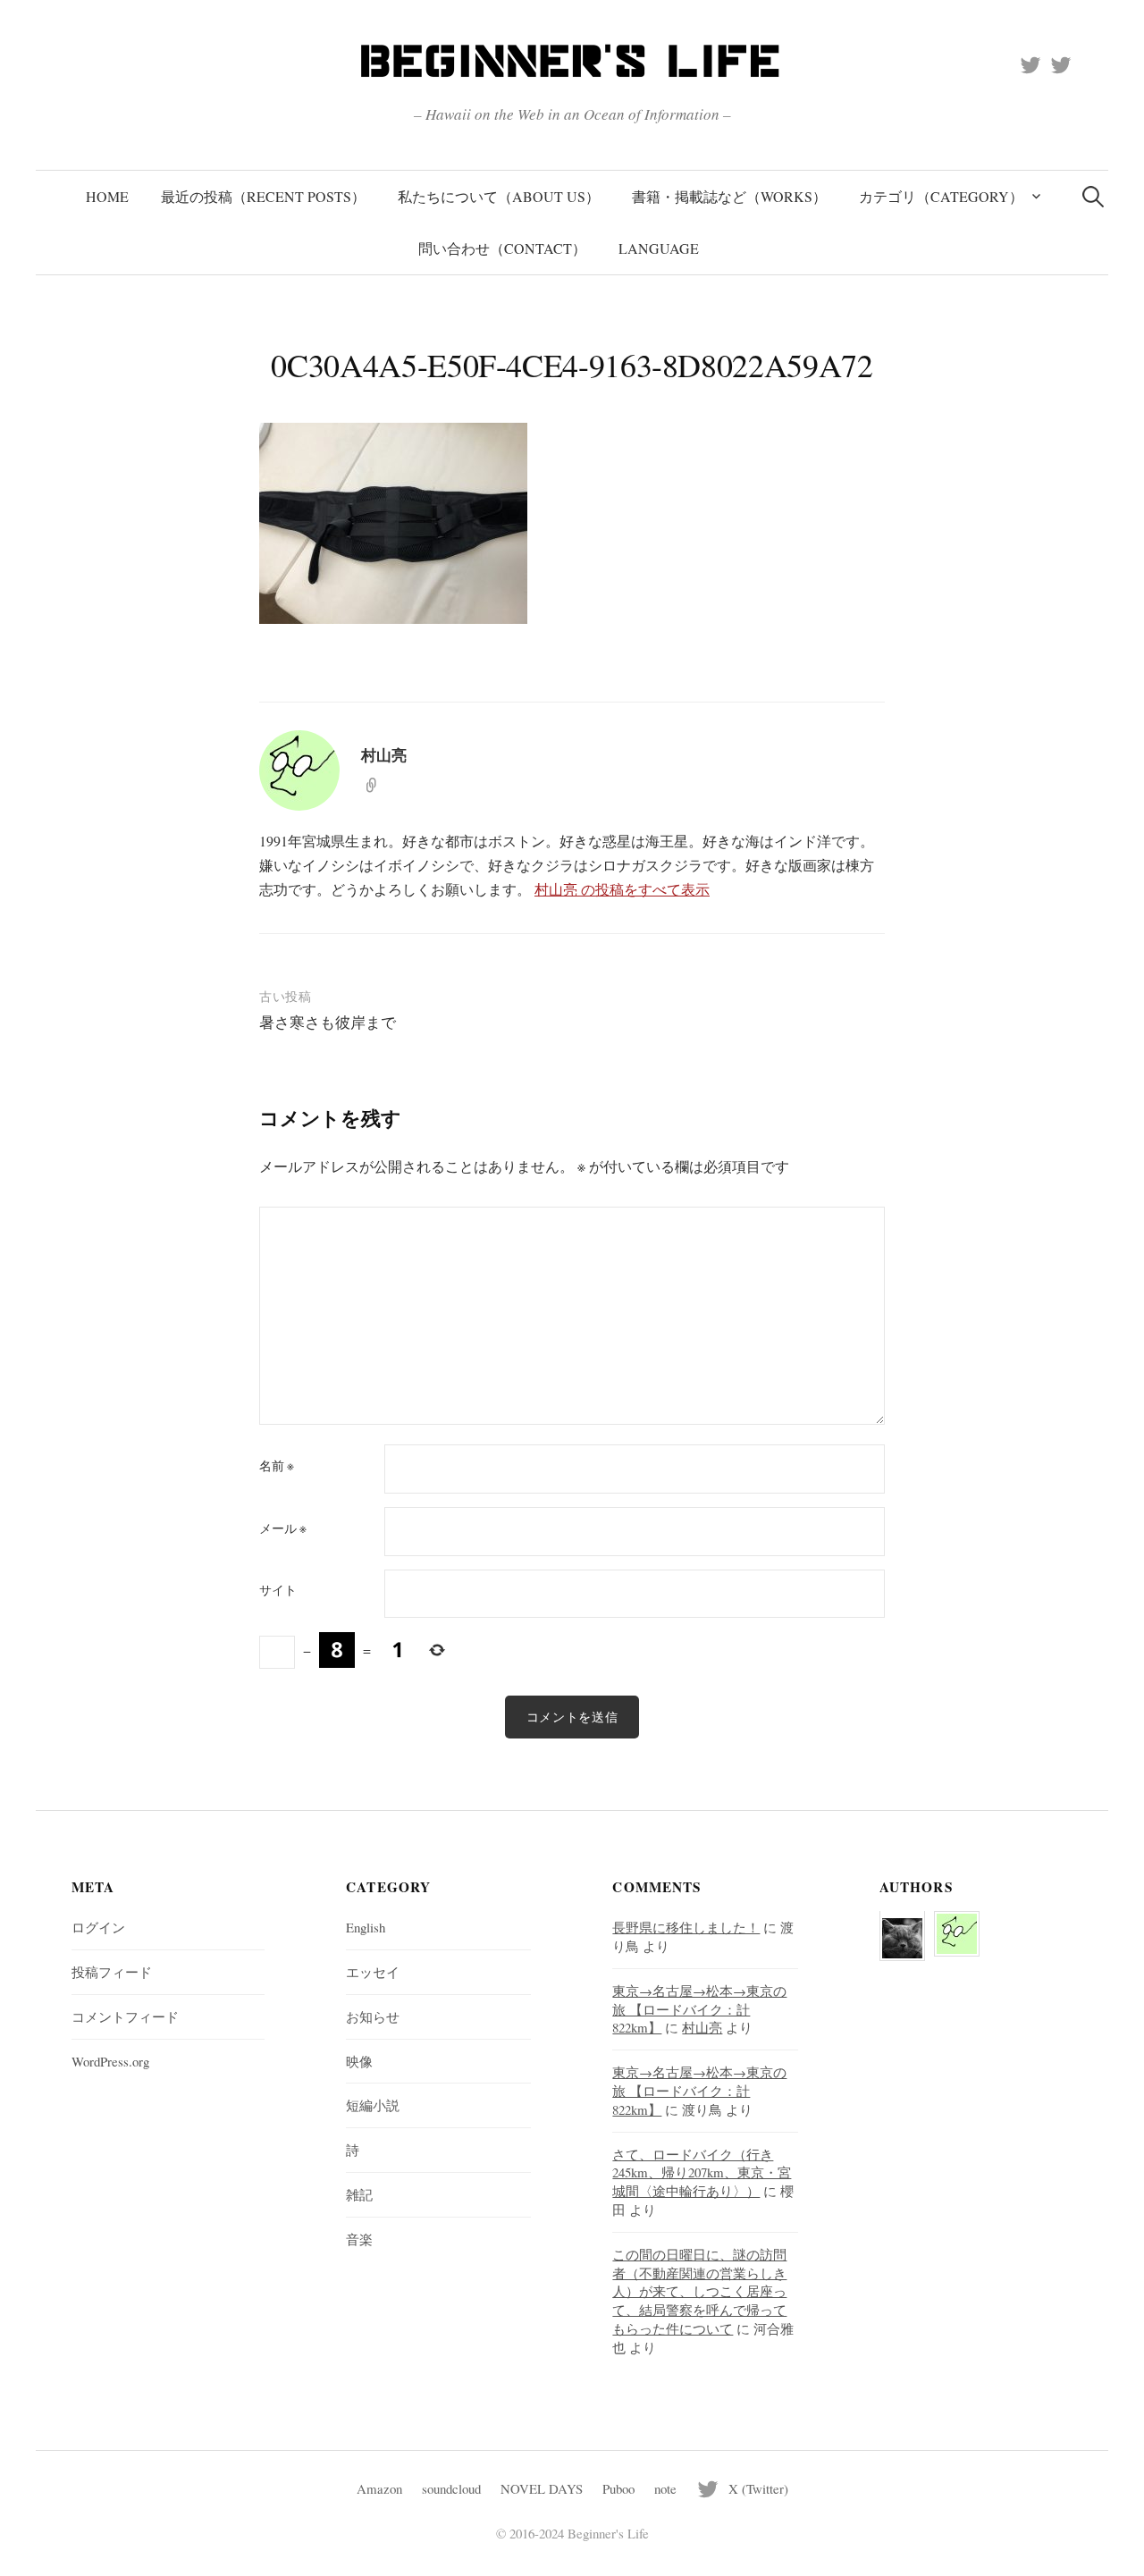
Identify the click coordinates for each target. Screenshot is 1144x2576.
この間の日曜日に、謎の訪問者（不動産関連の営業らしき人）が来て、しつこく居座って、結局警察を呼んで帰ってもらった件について (699, 2291)
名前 (277, 1466)
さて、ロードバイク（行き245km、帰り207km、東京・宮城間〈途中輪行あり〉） (702, 2173)
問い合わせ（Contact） (502, 248)
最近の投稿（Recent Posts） (263, 196)
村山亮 (702, 2027)
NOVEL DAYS (542, 2488)
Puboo (618, 2488)
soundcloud (451, 2488)
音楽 (359, 2239)
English (366, 1927)
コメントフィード (125, 2016)
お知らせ (373, 2016)
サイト (278, 1590)
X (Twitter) (758, 2488)
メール (283, 1528)
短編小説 (373, 2105)
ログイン (98, 1927)
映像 (359, 2061)
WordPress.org (110, 2061)
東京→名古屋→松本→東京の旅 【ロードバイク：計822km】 (699, 2009)
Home (107, 196)
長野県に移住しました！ (686, 1927)
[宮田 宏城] (902, 1927)
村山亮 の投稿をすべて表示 (622, 889)
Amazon (379, 2488)
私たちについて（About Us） (499, 196)
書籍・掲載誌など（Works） (729, 196)
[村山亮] (957, 1923)
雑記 (359, 2194)
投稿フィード (112, 1972)
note (665, 2488)
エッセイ (373, 1972)
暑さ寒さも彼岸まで (328, 1022)
